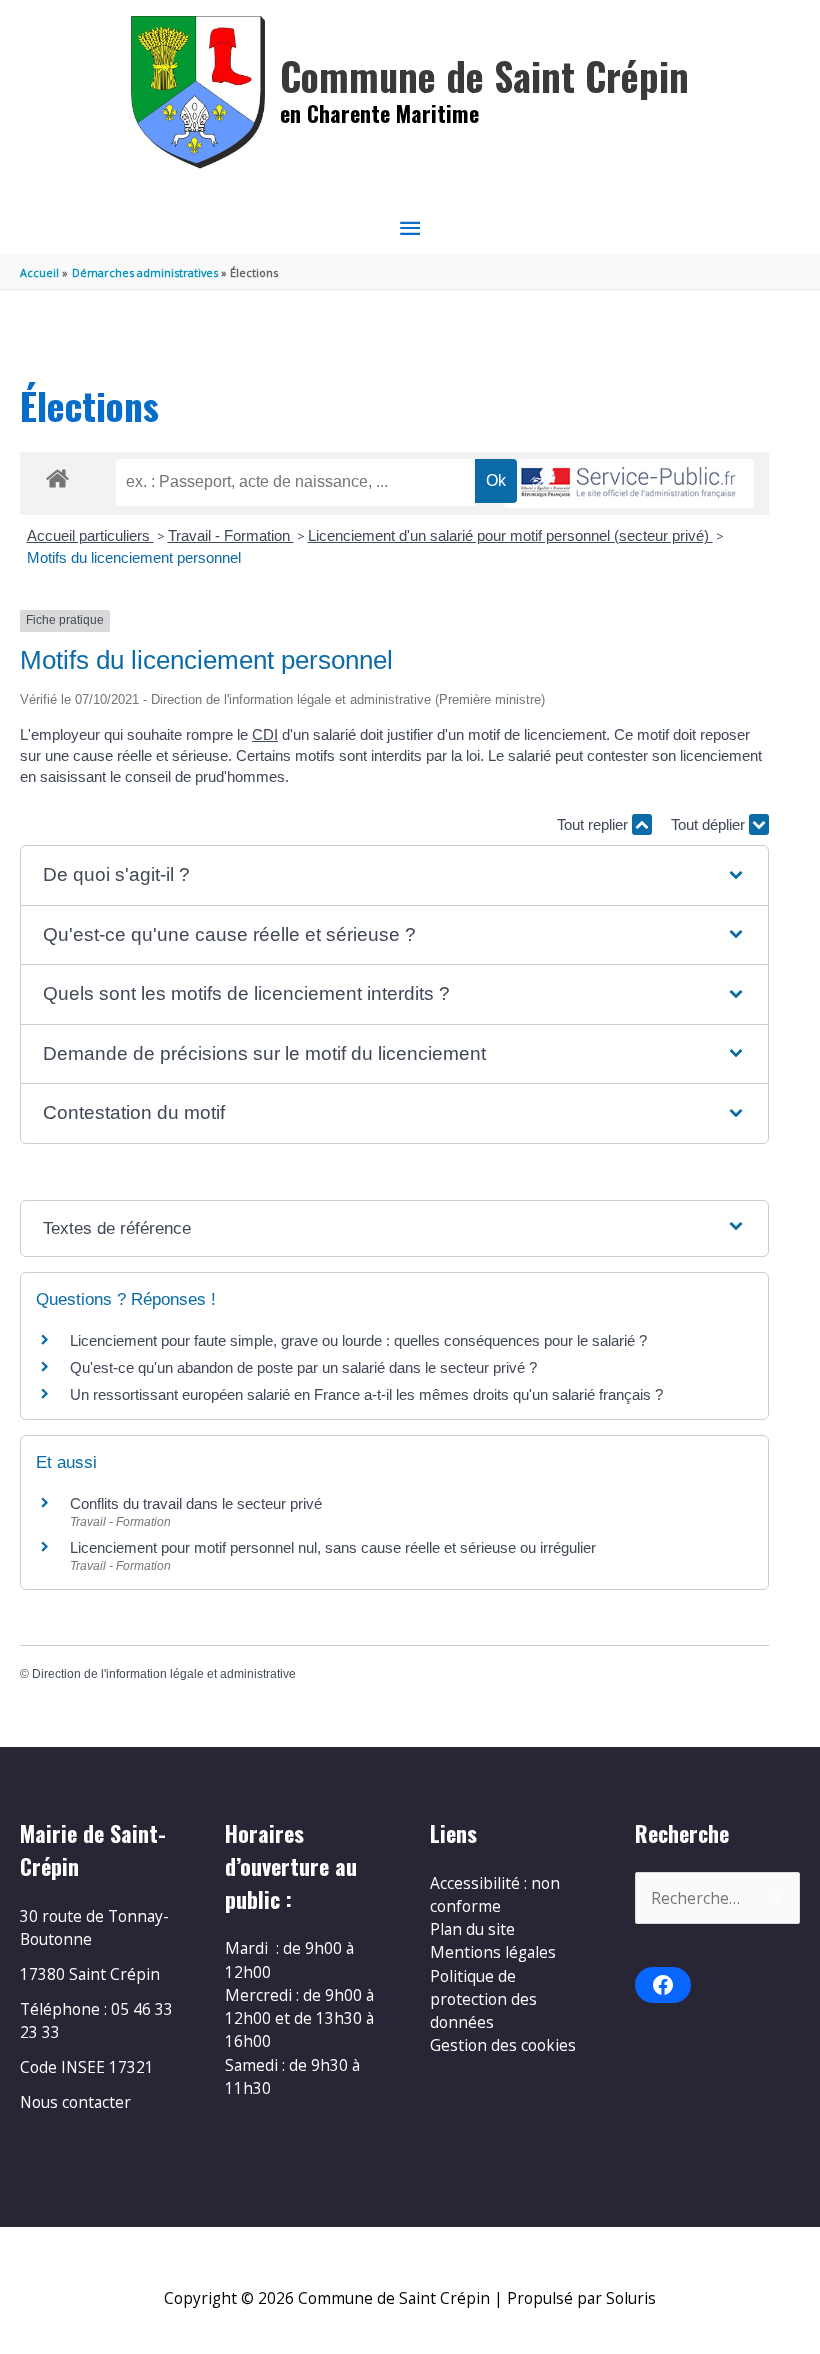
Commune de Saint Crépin (484, 75)
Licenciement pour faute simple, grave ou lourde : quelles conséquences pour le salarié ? (358, 1340)
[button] (394, 875)
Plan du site (472, 1929)
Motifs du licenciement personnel (134, 557)
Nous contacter (75, 2102)
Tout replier (594, 824)
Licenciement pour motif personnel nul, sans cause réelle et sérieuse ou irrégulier (333, 1547)
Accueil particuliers (90, 535)
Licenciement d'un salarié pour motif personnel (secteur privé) (510, 535)
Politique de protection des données (483, 1999)
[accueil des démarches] (57, 475)
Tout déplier (710, 824)
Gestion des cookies (503, 2045)
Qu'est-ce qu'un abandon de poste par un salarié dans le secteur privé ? (303, 1367)
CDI (265, 734)
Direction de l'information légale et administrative (164, 1674)
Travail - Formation (231, 535)
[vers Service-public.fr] (629, 483)
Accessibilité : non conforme (495, 1894)
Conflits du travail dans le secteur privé (196, 1503)
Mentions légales (493, 1952)
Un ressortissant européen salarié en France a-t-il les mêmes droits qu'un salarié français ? (366, 1394)
